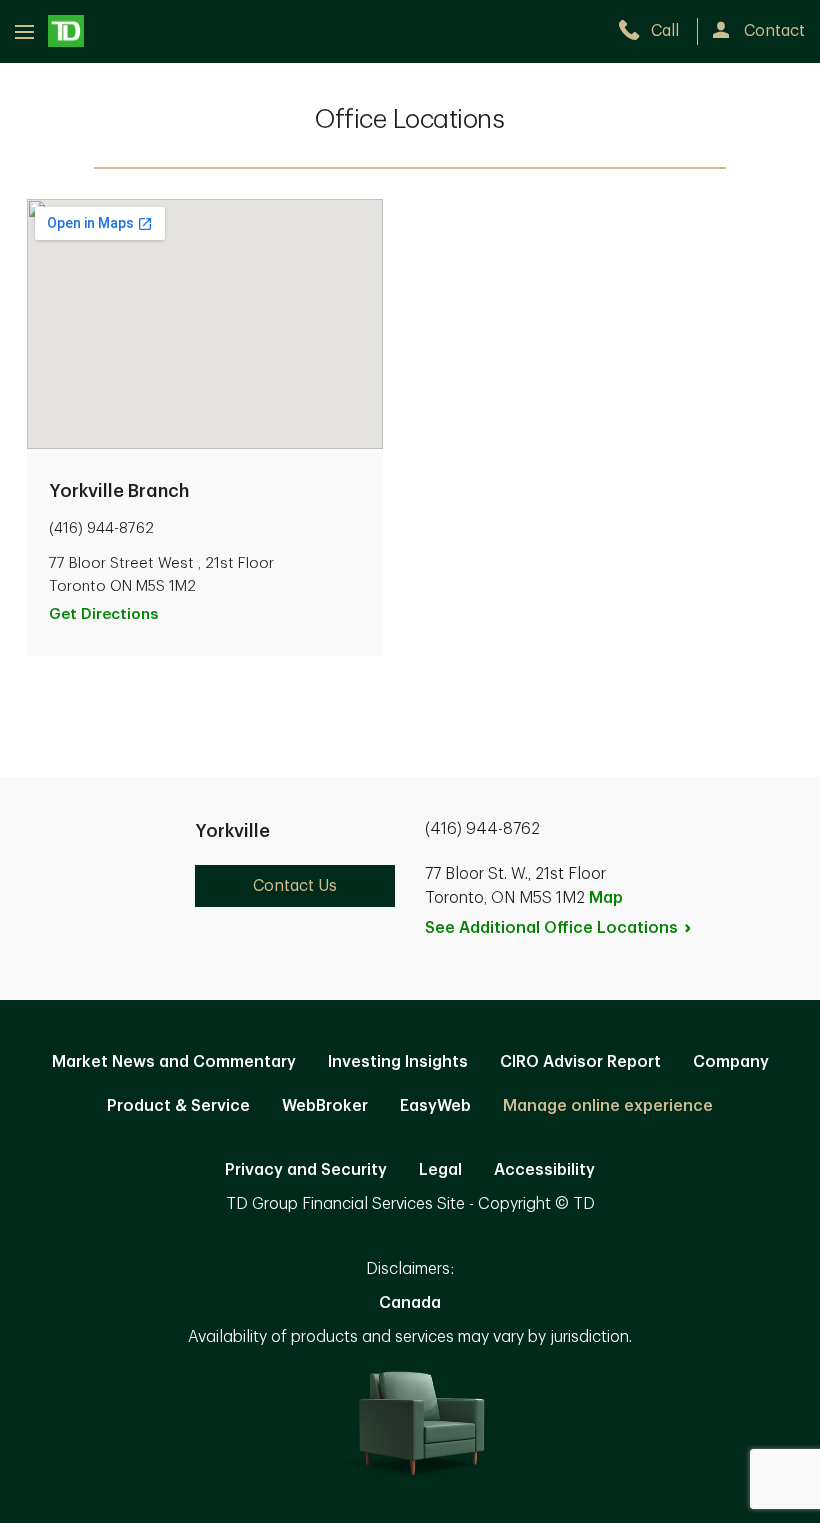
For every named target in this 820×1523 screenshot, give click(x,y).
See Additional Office (551, 928)
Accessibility (544, 1170)
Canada (410, 1303)
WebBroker (325, 1106)
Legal (440, 1170)
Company (731, 1062)
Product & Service (178, 1106)
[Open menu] (49, 31)
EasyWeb (435, 1106)
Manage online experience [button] (608, 1106)
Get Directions (103, 614)
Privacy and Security (306, 1170)
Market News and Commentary (174, 1062)
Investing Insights (398, 1062)
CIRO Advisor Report (580, 1062)
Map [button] (606, 898)
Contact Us (295, 886)
